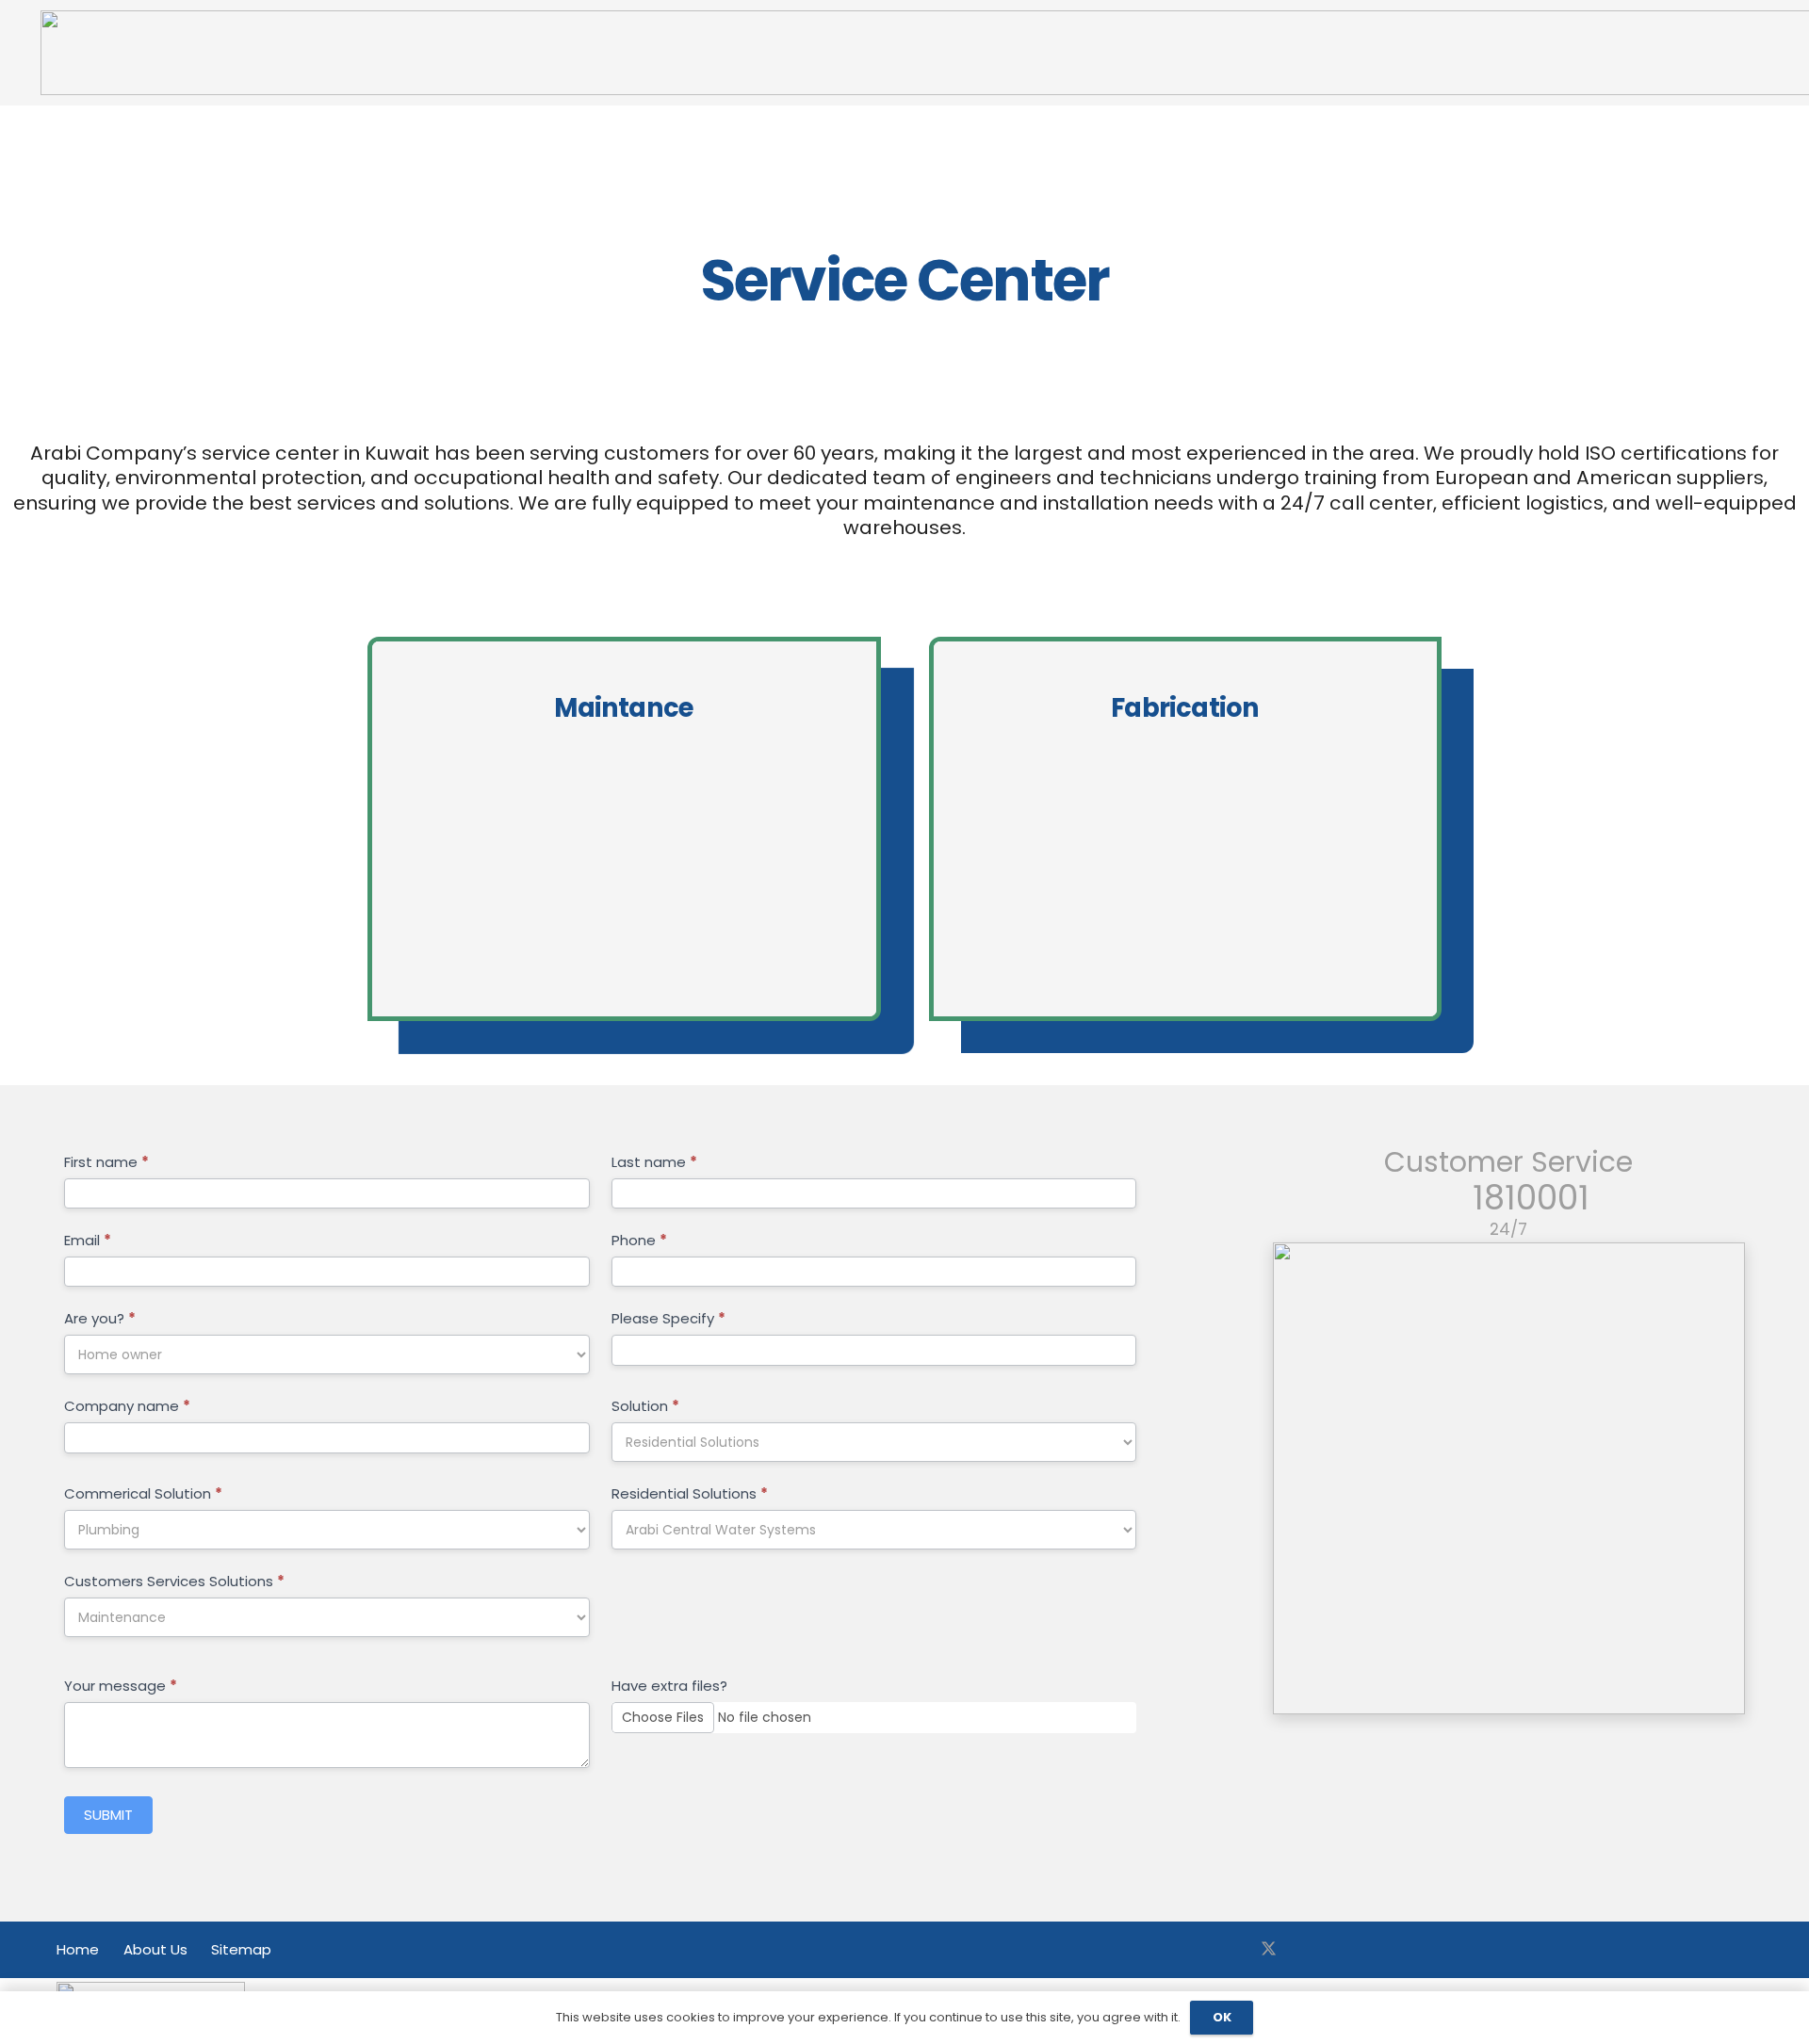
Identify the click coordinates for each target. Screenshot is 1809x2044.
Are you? (100, 1318)
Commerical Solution (143, 1493)
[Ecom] (1509, 1478)
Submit (108, 1815)
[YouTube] (1349, 1950)
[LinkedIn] (1389, 1950)
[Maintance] (624, 829)
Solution (645, 1406)
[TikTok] (1469, 1950)
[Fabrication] (1186, 829)
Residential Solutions (690, 1493)
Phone (639, 1240)
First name (106, 1162)
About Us (155, 1949)
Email (88, 1240)
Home (78, 1949)
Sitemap (241, 1949)
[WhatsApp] (1429, 1950)
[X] (1269, 1950)
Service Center (904, 281)
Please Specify (668, 1318)
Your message (121, 1686)
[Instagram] (1309, 1950)
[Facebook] (1229, 1950)
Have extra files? (669, 1686)
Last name (654, 1162)
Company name (127, 1406)
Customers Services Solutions (174, 1581)
